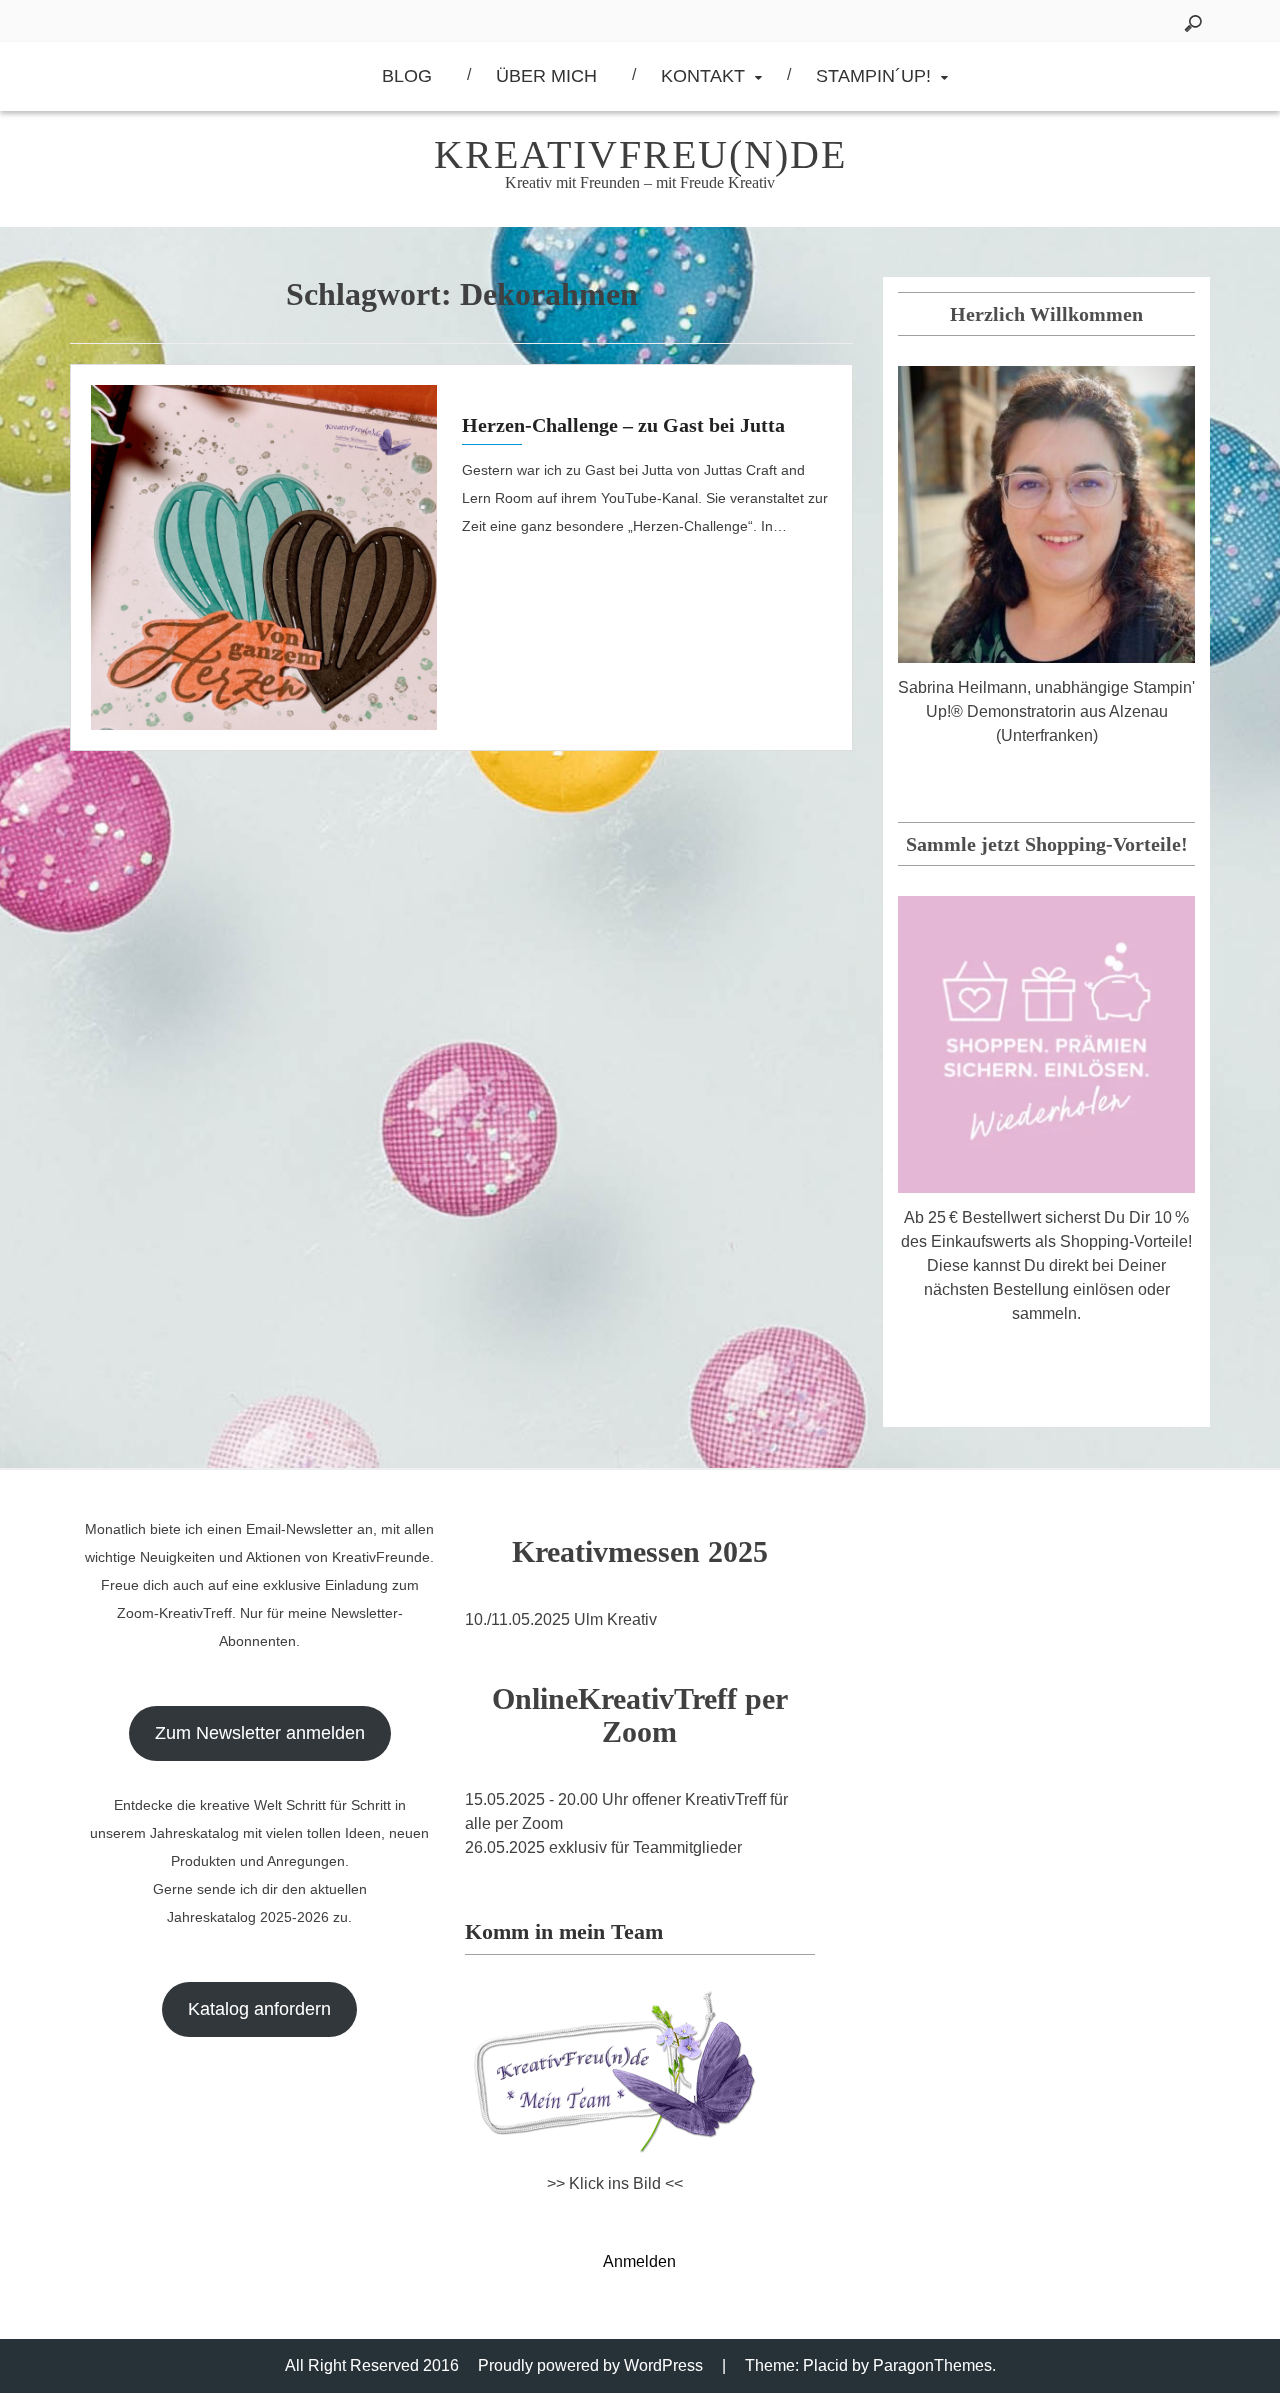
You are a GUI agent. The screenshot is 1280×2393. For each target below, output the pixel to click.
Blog (407, 76)
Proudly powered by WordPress (590, 2365)
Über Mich (546, 76)
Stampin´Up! (873, 76)
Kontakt (703, 76)
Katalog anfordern (259, 2009)
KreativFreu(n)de (640, 154)
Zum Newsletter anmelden (260, 1733)
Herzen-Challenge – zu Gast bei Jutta (623, 425)
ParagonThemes (932, 2365)
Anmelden (639, 2261)
